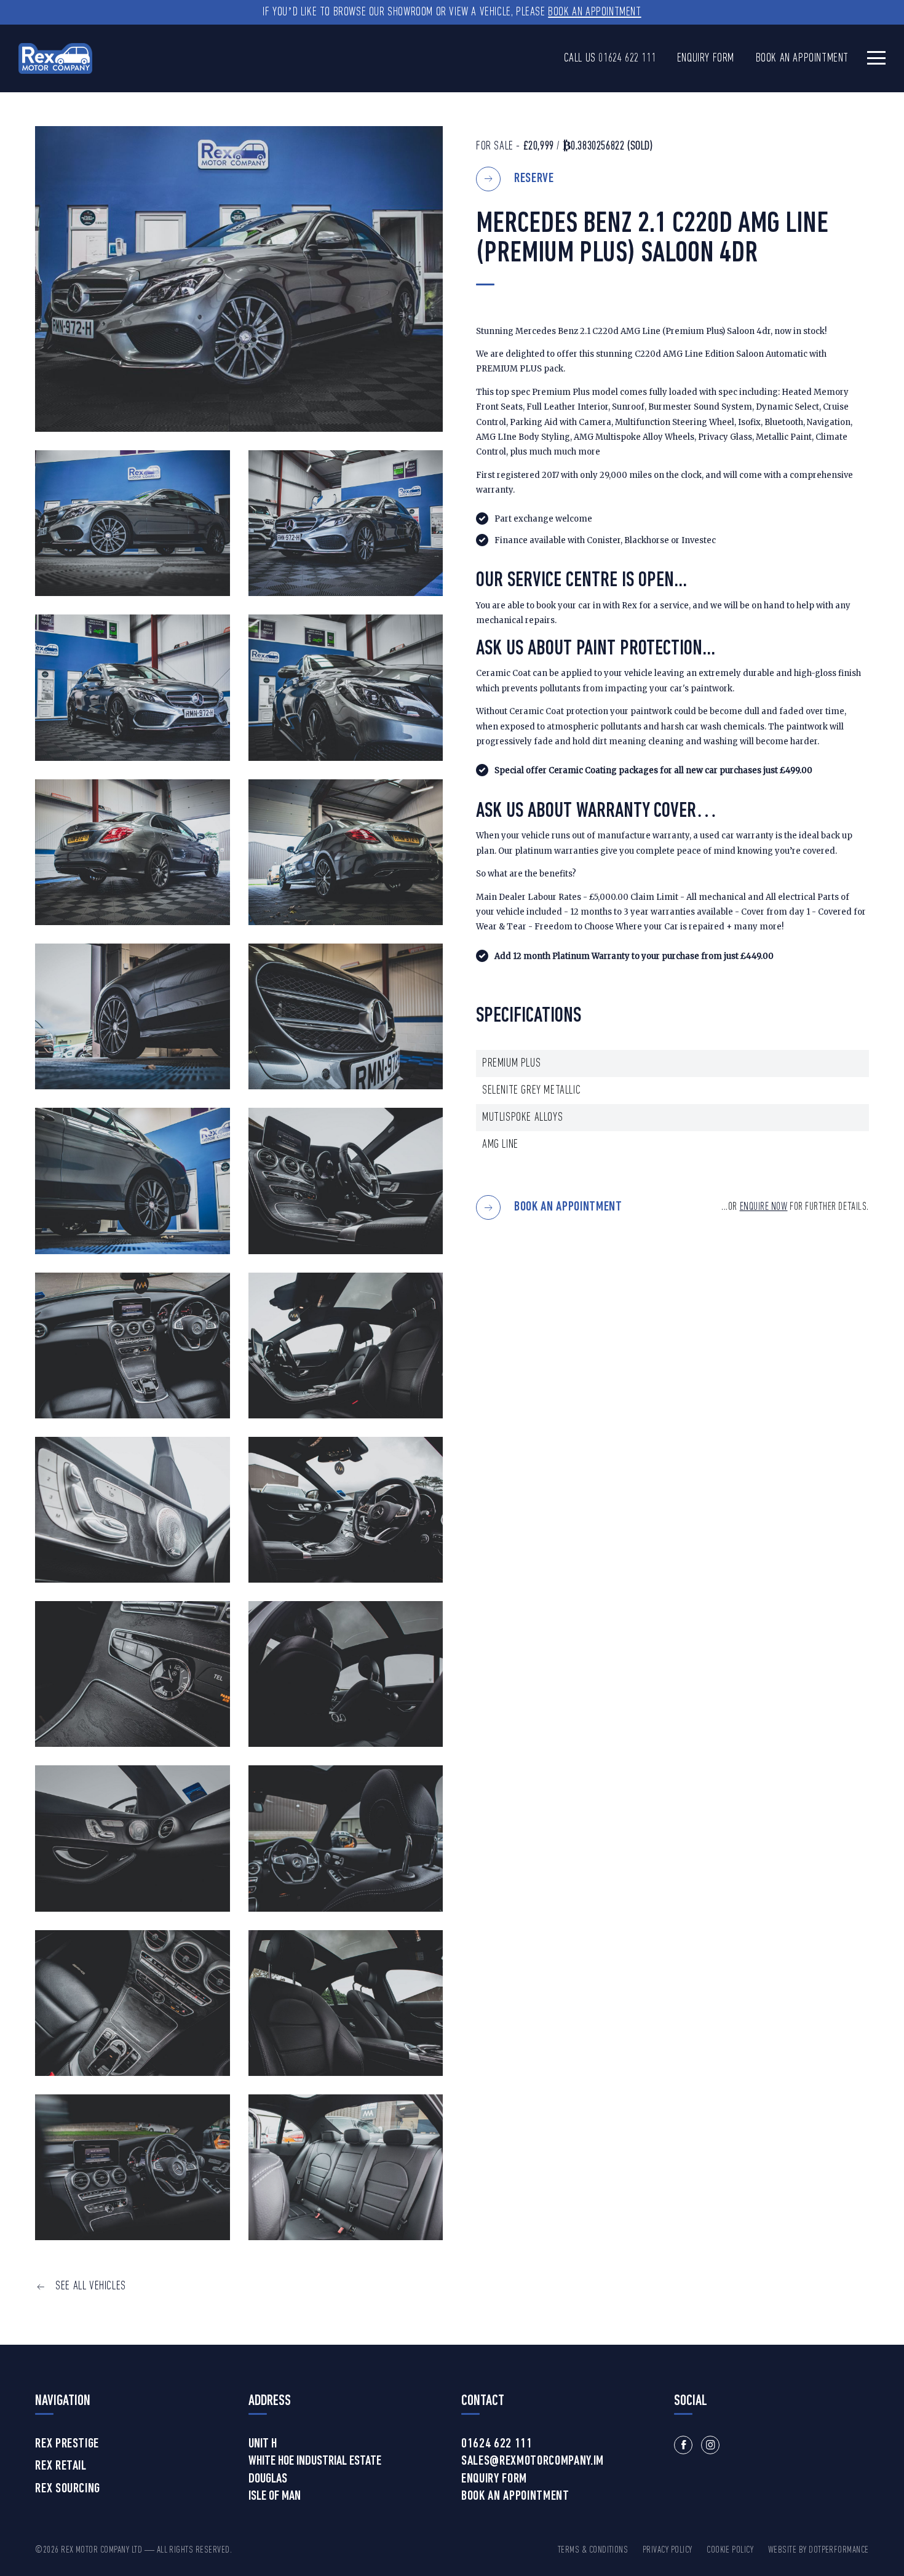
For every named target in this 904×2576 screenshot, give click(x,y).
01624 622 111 (627, 58)
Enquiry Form (706, 58)
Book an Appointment (594, 12)
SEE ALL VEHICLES (91, 2286)
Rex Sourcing (68, 2489)
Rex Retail (61, 2467)
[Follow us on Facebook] (683, 2445)
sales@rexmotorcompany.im (533, 2462)
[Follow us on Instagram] (710, 2445)
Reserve (534, 179)
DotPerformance (839, 2550)
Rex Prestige (67, 2444)
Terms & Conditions (593, 2550)
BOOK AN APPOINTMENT (568, 1208)
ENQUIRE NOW (764, 1207)
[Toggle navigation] (876, 58)
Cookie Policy (730, 2550)
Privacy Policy (668, 2550)
